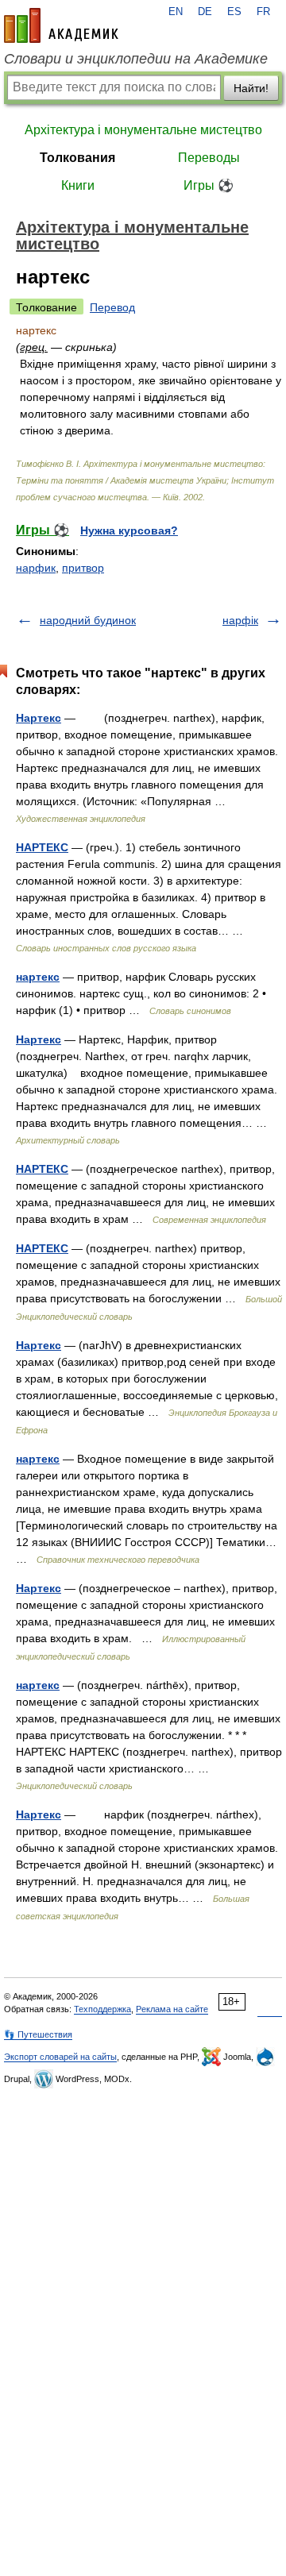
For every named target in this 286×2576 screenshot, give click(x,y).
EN (176, 12)
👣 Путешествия (38, 2034)
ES (234, 12)
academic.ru (61, 25)
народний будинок (88, 620)
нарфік (240, 620)
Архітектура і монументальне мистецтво (143, 130)
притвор (83, 568)
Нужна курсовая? (129, 530)
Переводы (209, 158)
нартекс (38, 977)
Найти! (251, 88)
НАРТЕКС (42, 847)
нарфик (36, 568)
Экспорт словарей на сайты (60, 2057)
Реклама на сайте (172, 2009)
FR (263, 12)
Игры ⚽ (209, 185)
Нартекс (39, 718)
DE (205, 12)
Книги (78, 185)
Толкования (77, 158)
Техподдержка (102, 2009)
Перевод (112, 307)
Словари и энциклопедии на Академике (136, 59)
